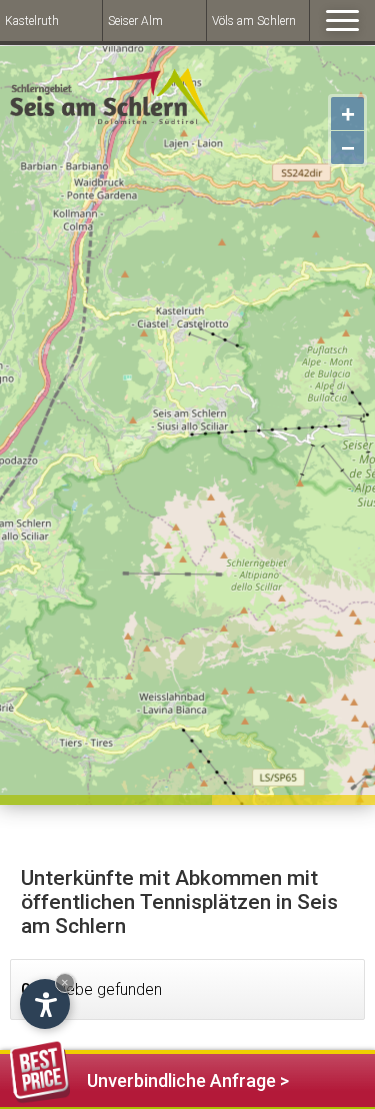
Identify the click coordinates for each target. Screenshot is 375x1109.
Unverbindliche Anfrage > (188, 1080)
